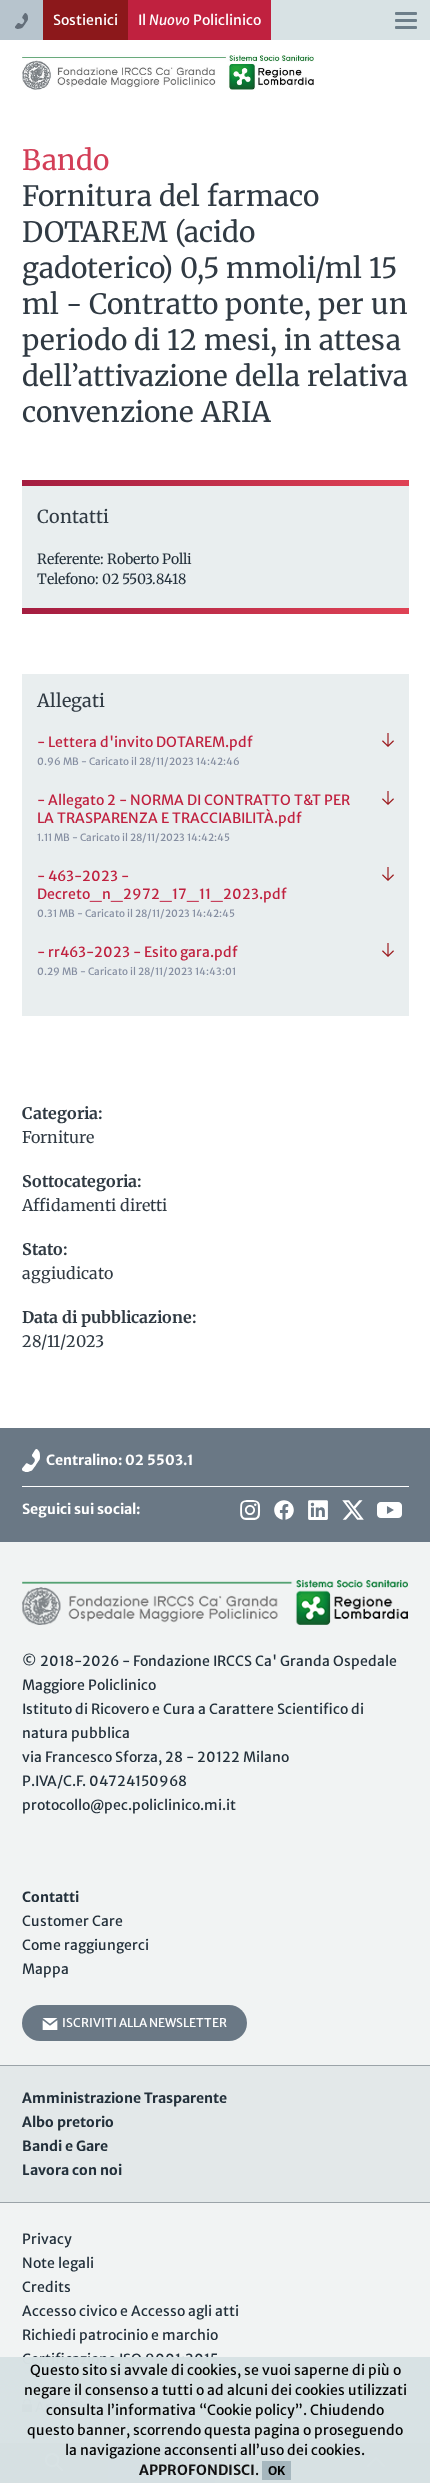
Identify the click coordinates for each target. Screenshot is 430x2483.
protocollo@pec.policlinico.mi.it (129, 1805)
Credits (46, 2287)
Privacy (47, 2239)
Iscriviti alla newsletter (142, 2022)
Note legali (58, 2263)
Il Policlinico (199, 20)
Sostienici (85, 20)
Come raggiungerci (85, 1945)
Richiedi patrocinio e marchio (120, 2335)
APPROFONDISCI (197, 2470)
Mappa (45, 1969)
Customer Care (72, 1921)
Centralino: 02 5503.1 (117, 1460)
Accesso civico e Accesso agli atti (130, 2311)
